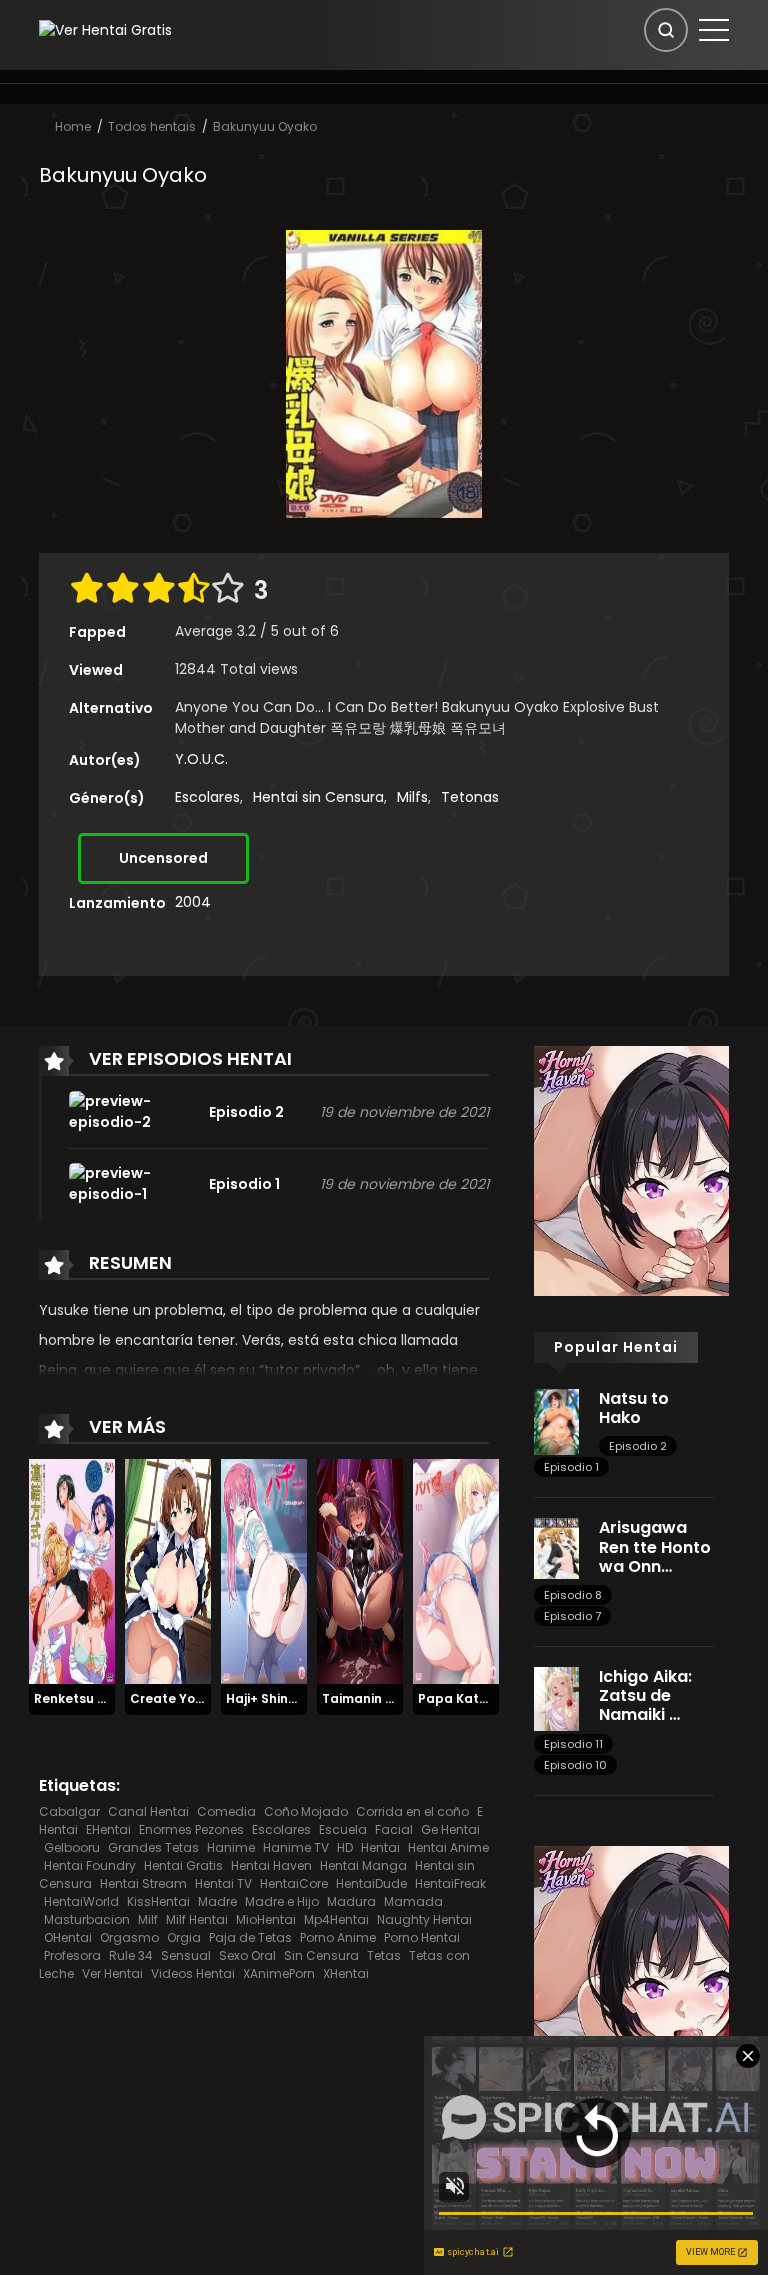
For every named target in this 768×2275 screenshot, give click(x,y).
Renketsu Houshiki (92, 1698)
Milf (148, 1919)
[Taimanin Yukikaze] (360, 1571)
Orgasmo (129, 1937)
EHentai (108, 1829)
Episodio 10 (575, 1765)
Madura (351, 1901)
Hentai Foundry (90, 1865)
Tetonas (470, 797)
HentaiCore (294, 1883)
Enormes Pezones (191, 1829)
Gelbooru (72, 1847)
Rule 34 (131, 1955)
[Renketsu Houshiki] (72, 1571)
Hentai (380, 1847)
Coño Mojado (306, 1811)
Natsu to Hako (634, 1408)
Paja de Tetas (250, 1937)
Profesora (72, 1955)
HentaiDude (371, 1883)
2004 (193, 902)
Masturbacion (87, 1919)
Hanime (231, 1847)
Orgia (184, 1937)
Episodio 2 (638, 1446)
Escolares (207, 797)
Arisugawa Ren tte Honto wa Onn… (655, 1546)
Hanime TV (296, 1847)
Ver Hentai (112, 1973)
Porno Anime (338, 1937)
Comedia (226, 1811)
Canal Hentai (148, 1811)
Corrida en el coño (412, 1811)
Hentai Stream (143, 1883)
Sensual (186, 1955)
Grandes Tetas (153, 1847)
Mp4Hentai (336, 1919)
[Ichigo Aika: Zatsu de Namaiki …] (556, 1698)
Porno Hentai (422, 1937)
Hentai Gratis (183, 1865)
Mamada (413, 1901)
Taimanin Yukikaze (382, 1698)
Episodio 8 (573, 1595)
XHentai (346, 1973)
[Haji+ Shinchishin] (264, 1571)
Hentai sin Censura (318, 797)
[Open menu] (714, 30)
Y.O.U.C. (201, 759)
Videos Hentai (193, 1973)
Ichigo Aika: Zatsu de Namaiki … (645, 1695)
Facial (394, 1829)
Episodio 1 (571, 1467)
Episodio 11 (573, 1744)
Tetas (384, 1955)
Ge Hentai (450, 1829)
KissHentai (158, 1901)
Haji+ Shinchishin (279, 1698)
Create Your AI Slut (191, 1698)
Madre (217, 1901)
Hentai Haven (271, 1865)
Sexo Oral (247, 1955)
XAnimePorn (279, 1973)
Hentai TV (223, 1883)
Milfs (412, 797)
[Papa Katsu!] (456, 1571)
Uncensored (163, 858)
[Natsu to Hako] (556, 1421)
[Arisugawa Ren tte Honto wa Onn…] (556, 1548)
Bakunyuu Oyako (265, 126)
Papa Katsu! (458, 1698)
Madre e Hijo (282, 1901)
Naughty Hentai (424, 1919)
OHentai (68, 1937)
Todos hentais (152, 126)
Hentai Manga (363, 1865)
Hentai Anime (448, 1847)
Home (73, 126)
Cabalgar (69, 1811)
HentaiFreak (450, 1883)
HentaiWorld (81, 1901)
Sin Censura (321, 1955)
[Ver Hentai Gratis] (105, 29)
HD (345, 1847)
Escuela (343, 1829)
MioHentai (266, 1919)
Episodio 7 (572, 1616)
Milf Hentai (197, 1919)
